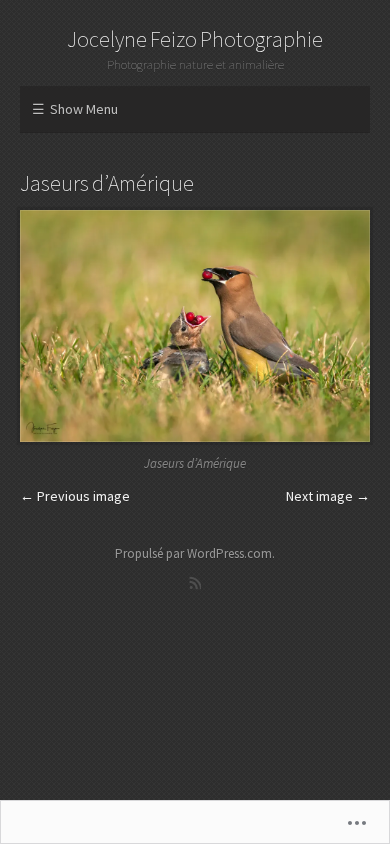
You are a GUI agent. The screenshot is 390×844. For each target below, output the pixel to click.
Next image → (328, 496)
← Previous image (75, 496)
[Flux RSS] (195, 583)
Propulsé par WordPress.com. (195, 553)
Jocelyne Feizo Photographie (195, 39)
